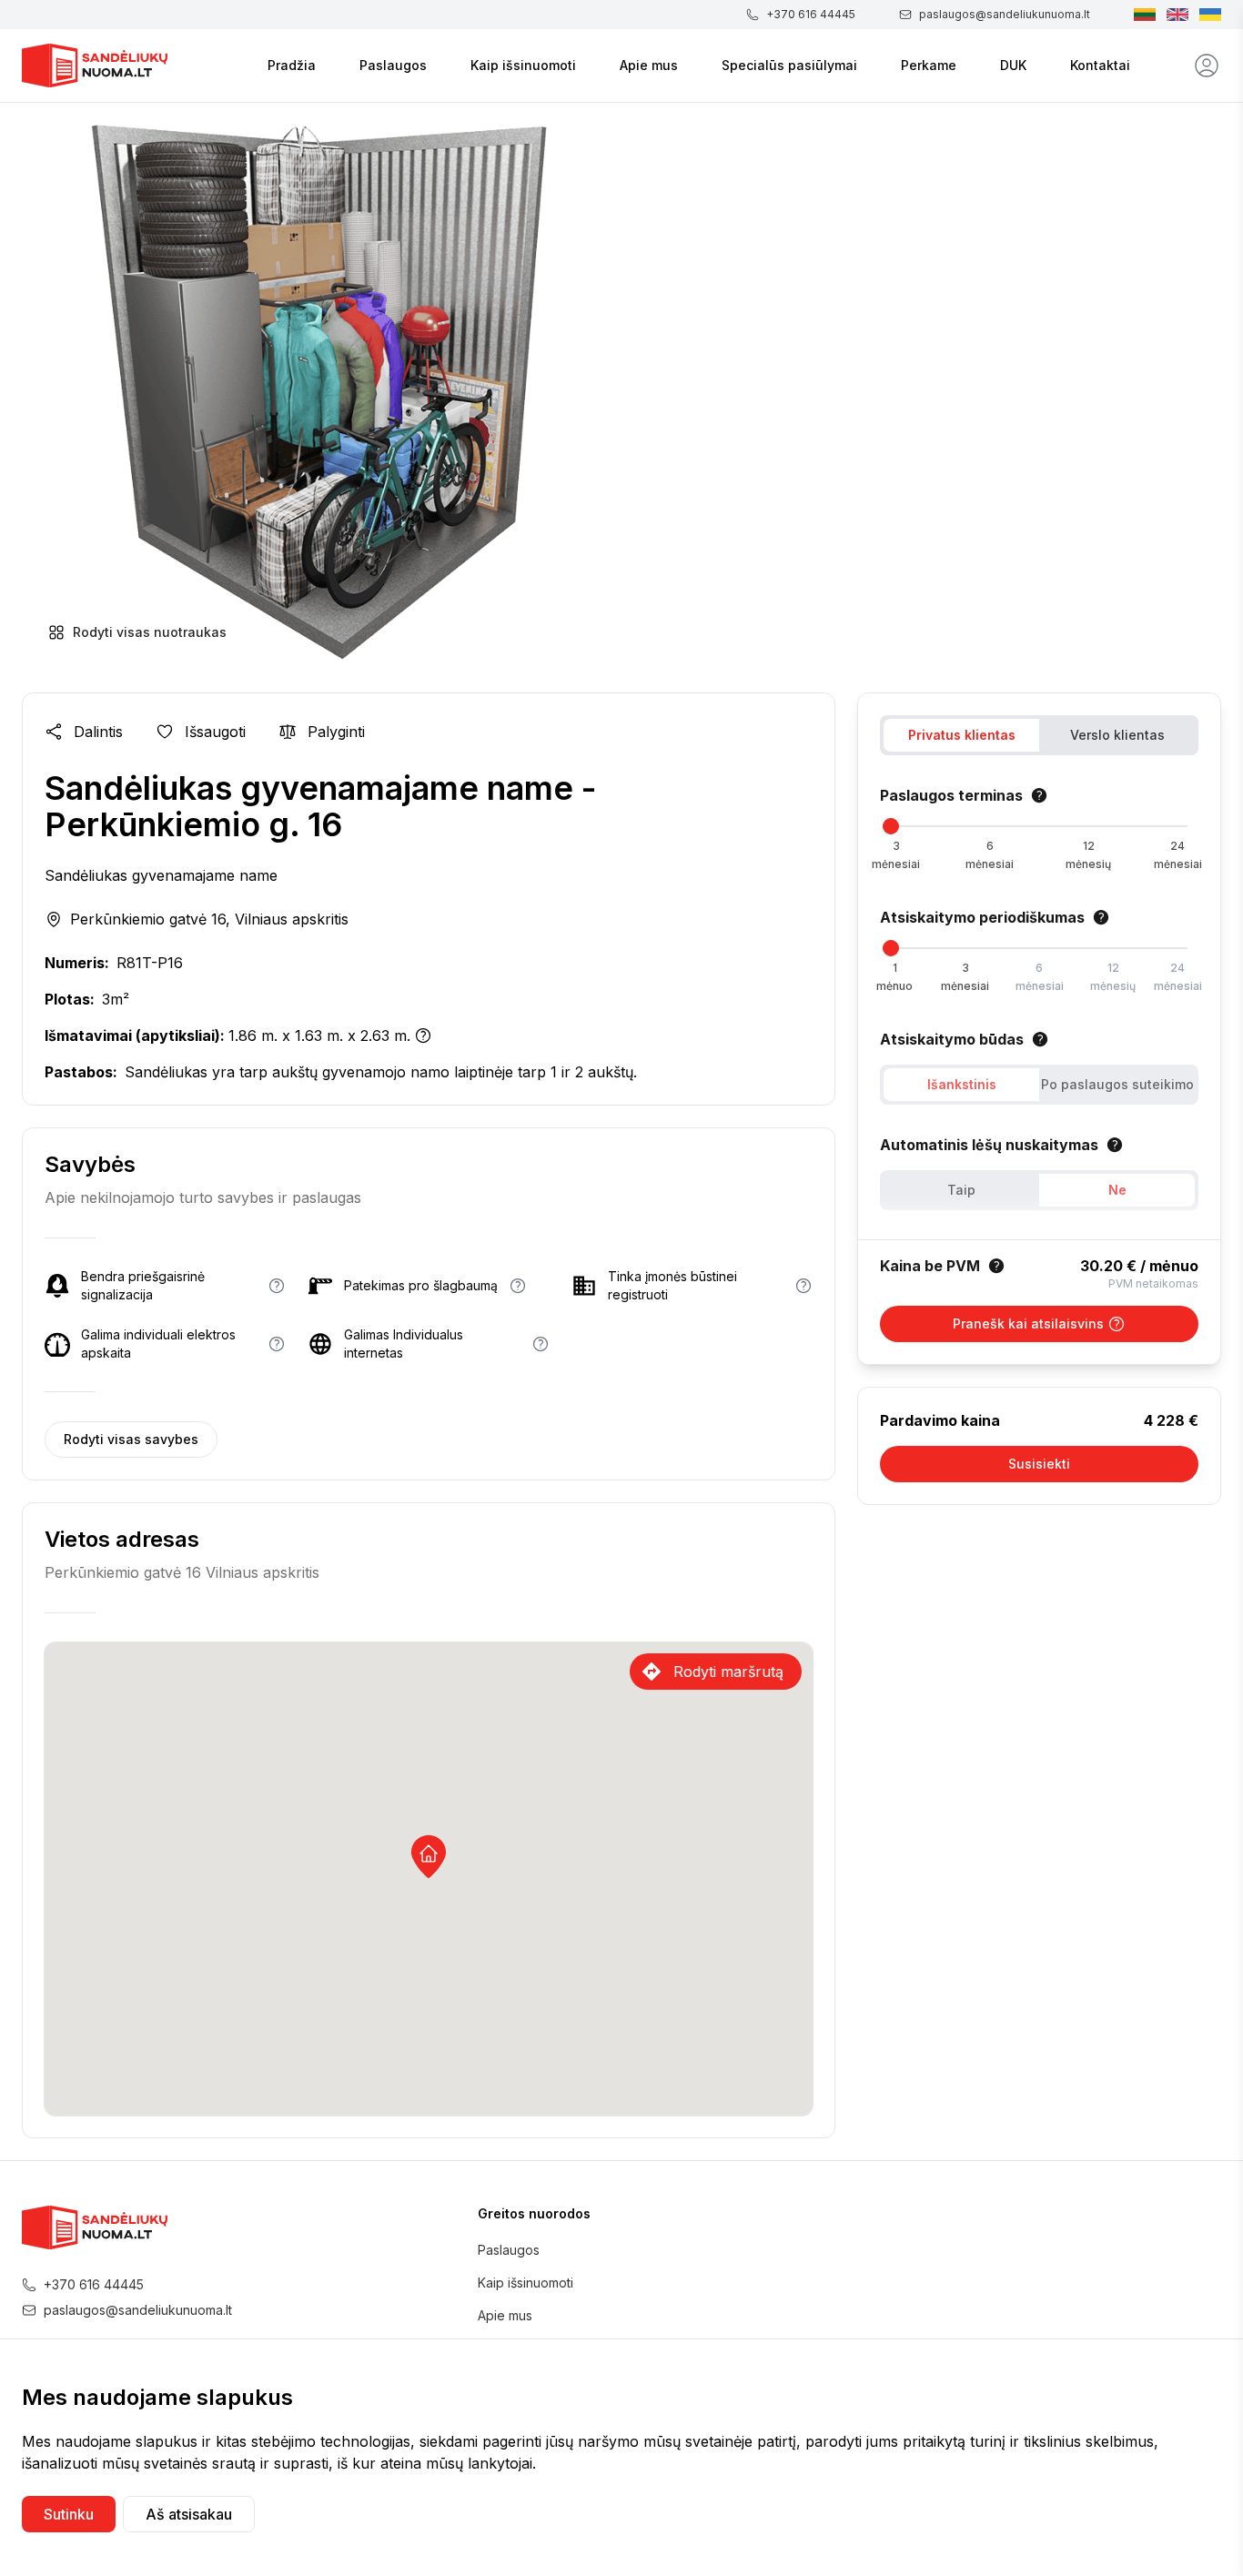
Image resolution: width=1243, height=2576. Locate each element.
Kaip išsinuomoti (523, 65)
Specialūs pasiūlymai (789, 65)
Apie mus (649, 65)
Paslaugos (393, 65)
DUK (1013, 65)
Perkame (929, 65)
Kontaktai (1100, 65)
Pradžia (292, 65)
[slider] (891, 826)
